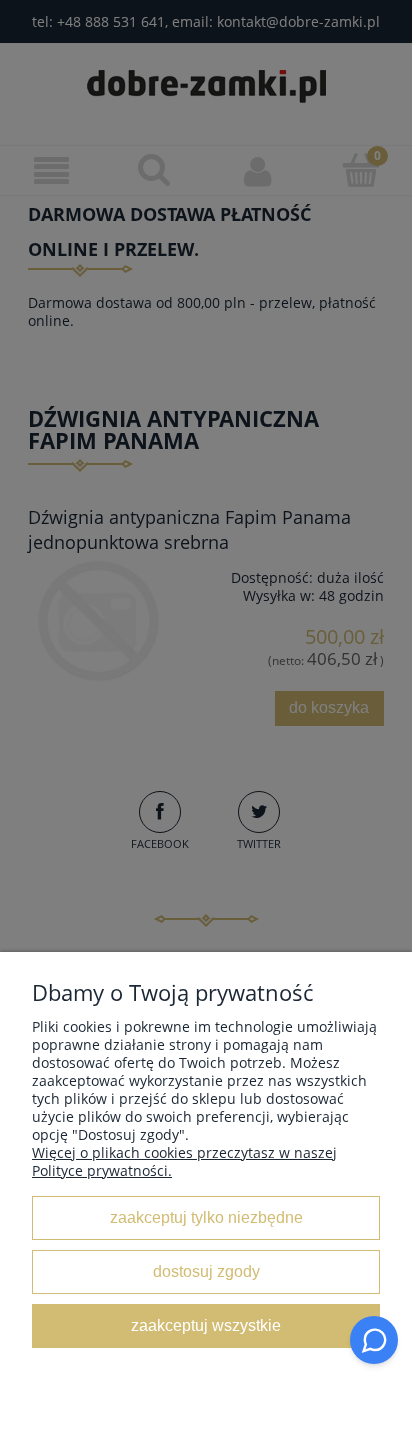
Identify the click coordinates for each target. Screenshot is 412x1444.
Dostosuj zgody (206, 1271)
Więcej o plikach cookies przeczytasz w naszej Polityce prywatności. (184, 1161)
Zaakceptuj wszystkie (206, 1325)
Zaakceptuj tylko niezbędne (206, 1217)
